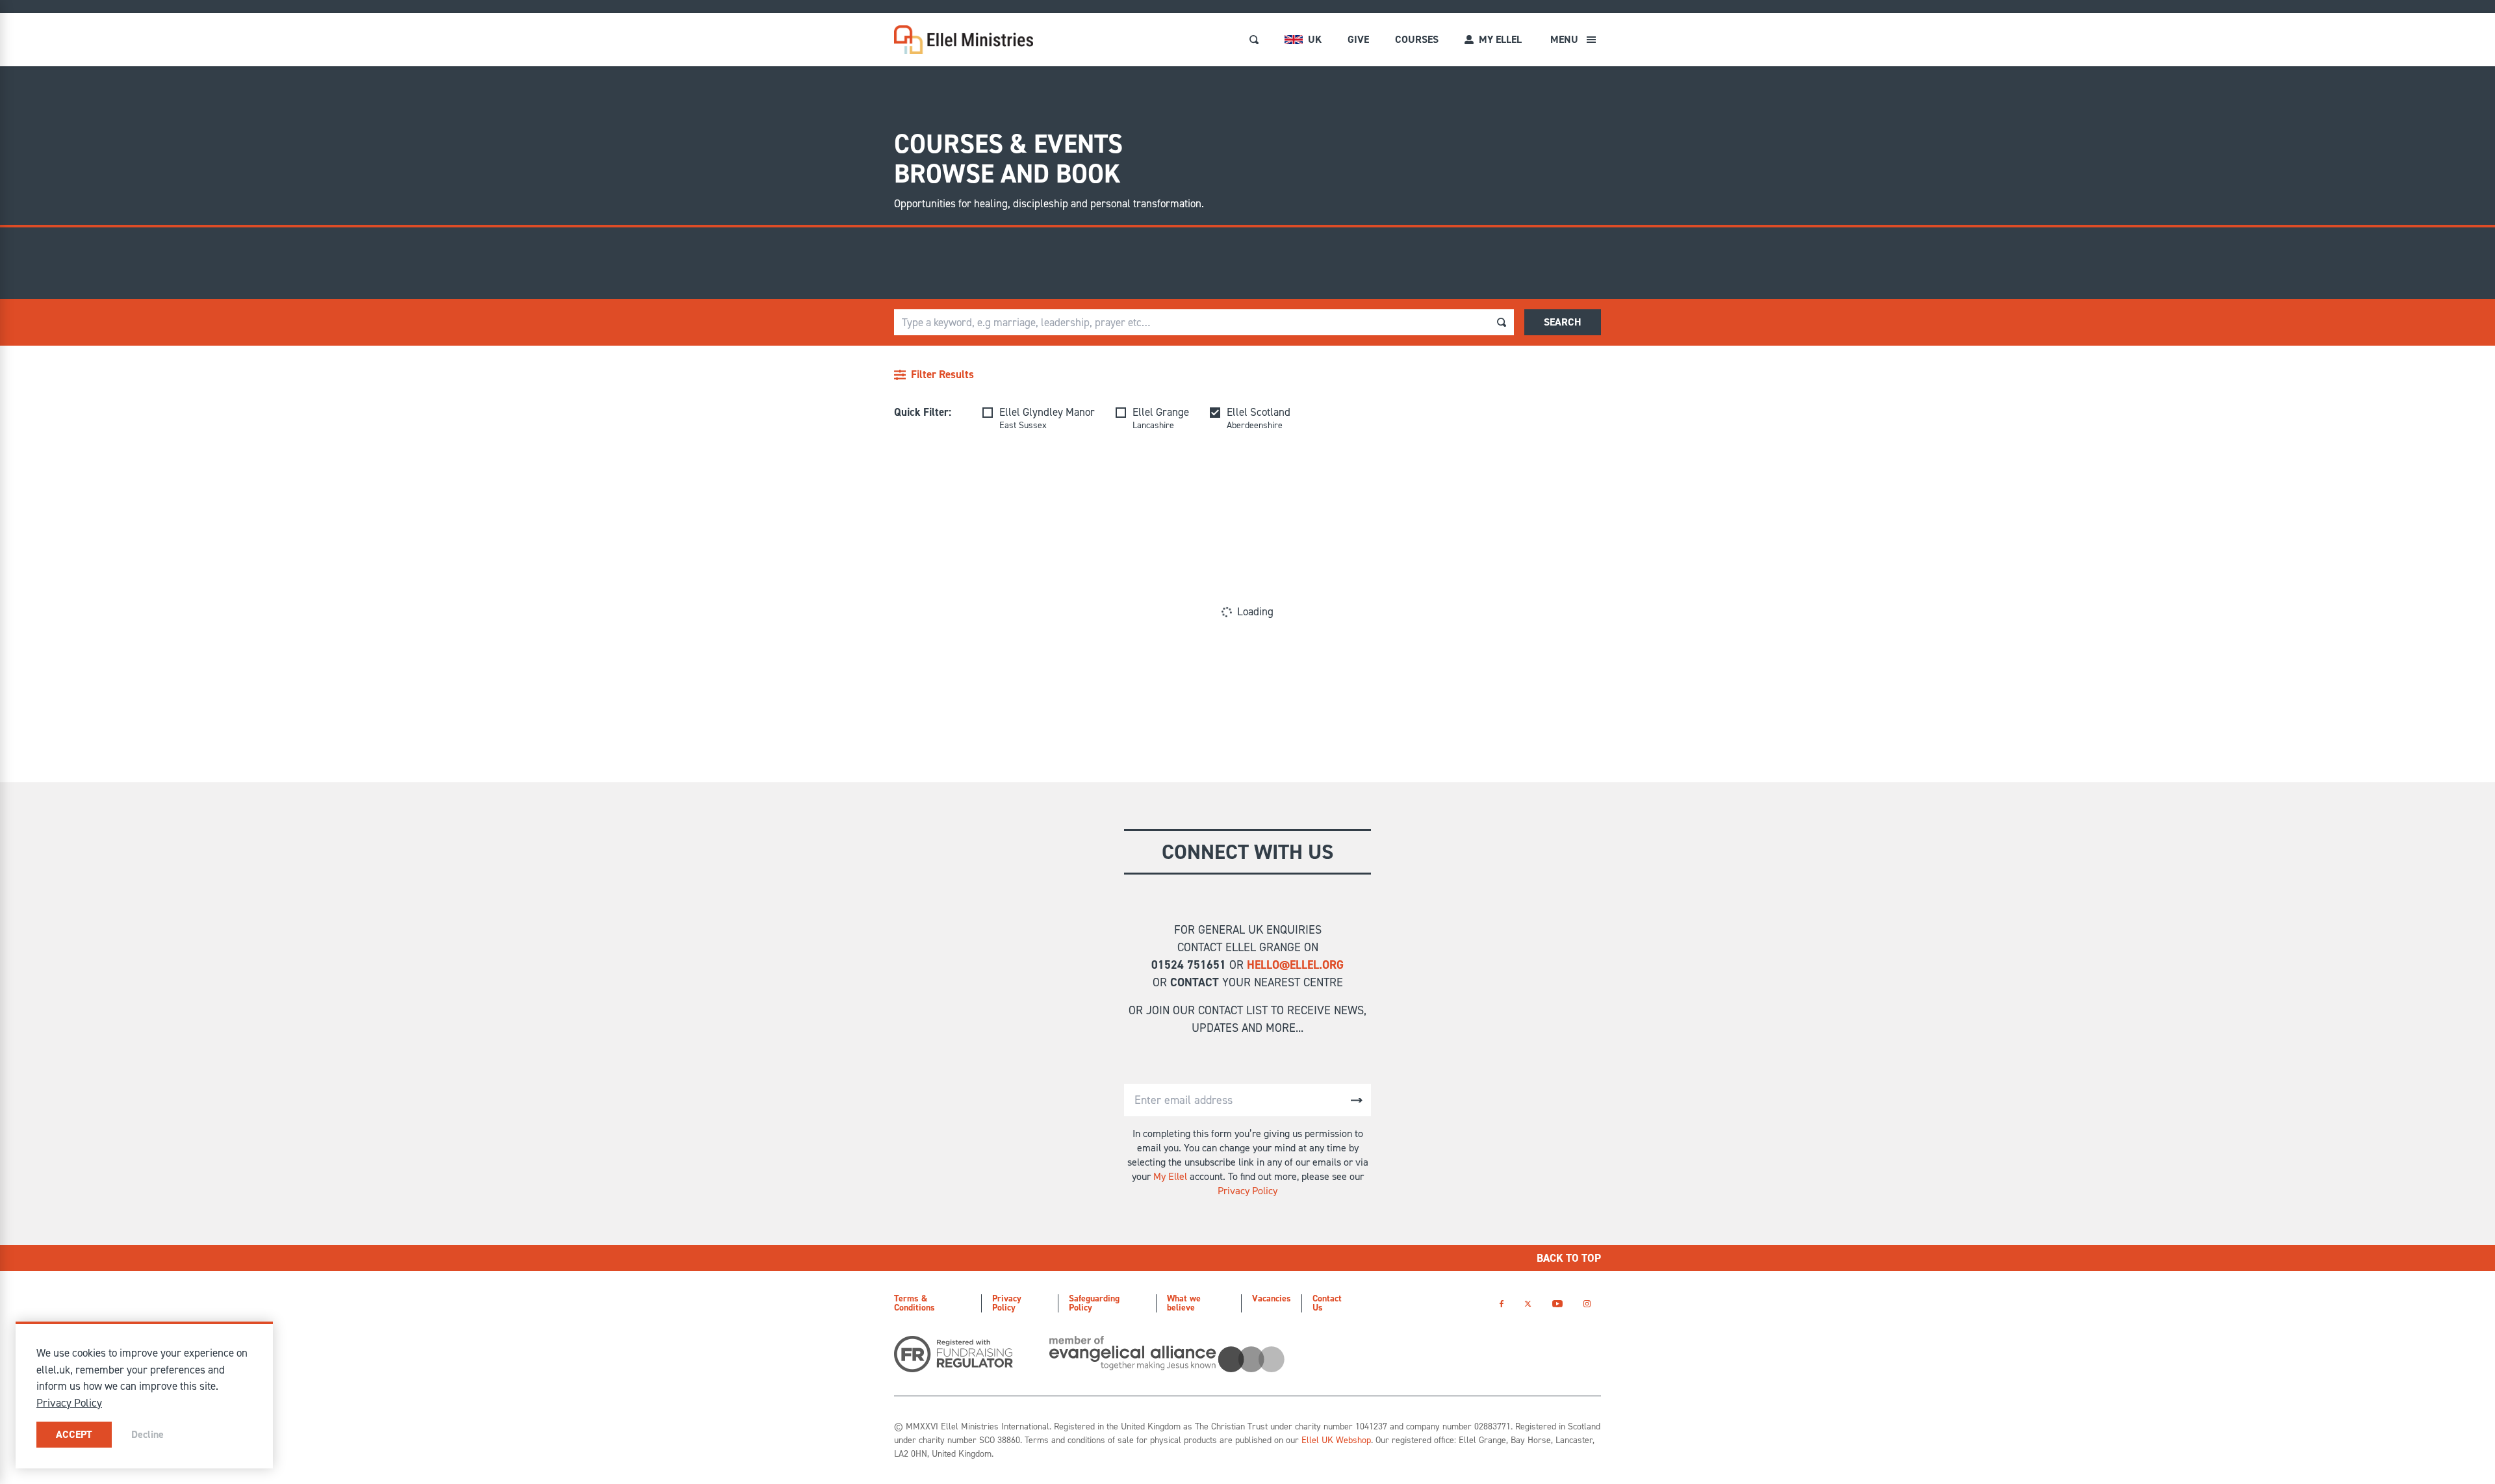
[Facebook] (1502, 1304)
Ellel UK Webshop (1336, 1440)
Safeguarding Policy (1094, 1303)
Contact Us (1327, 1303)
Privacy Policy (1247, 1191)
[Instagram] (1587, 1304)
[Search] (1254, 40)
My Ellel (1170, 1176)
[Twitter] (1528, 1304)
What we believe (1184, 1303)
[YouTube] (1557, 1304)
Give (1358, 39)
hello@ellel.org (1295, 965)
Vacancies (1272, 1298)
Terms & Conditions (915, 1303)
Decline (147, 1434)
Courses (1417, 39)
